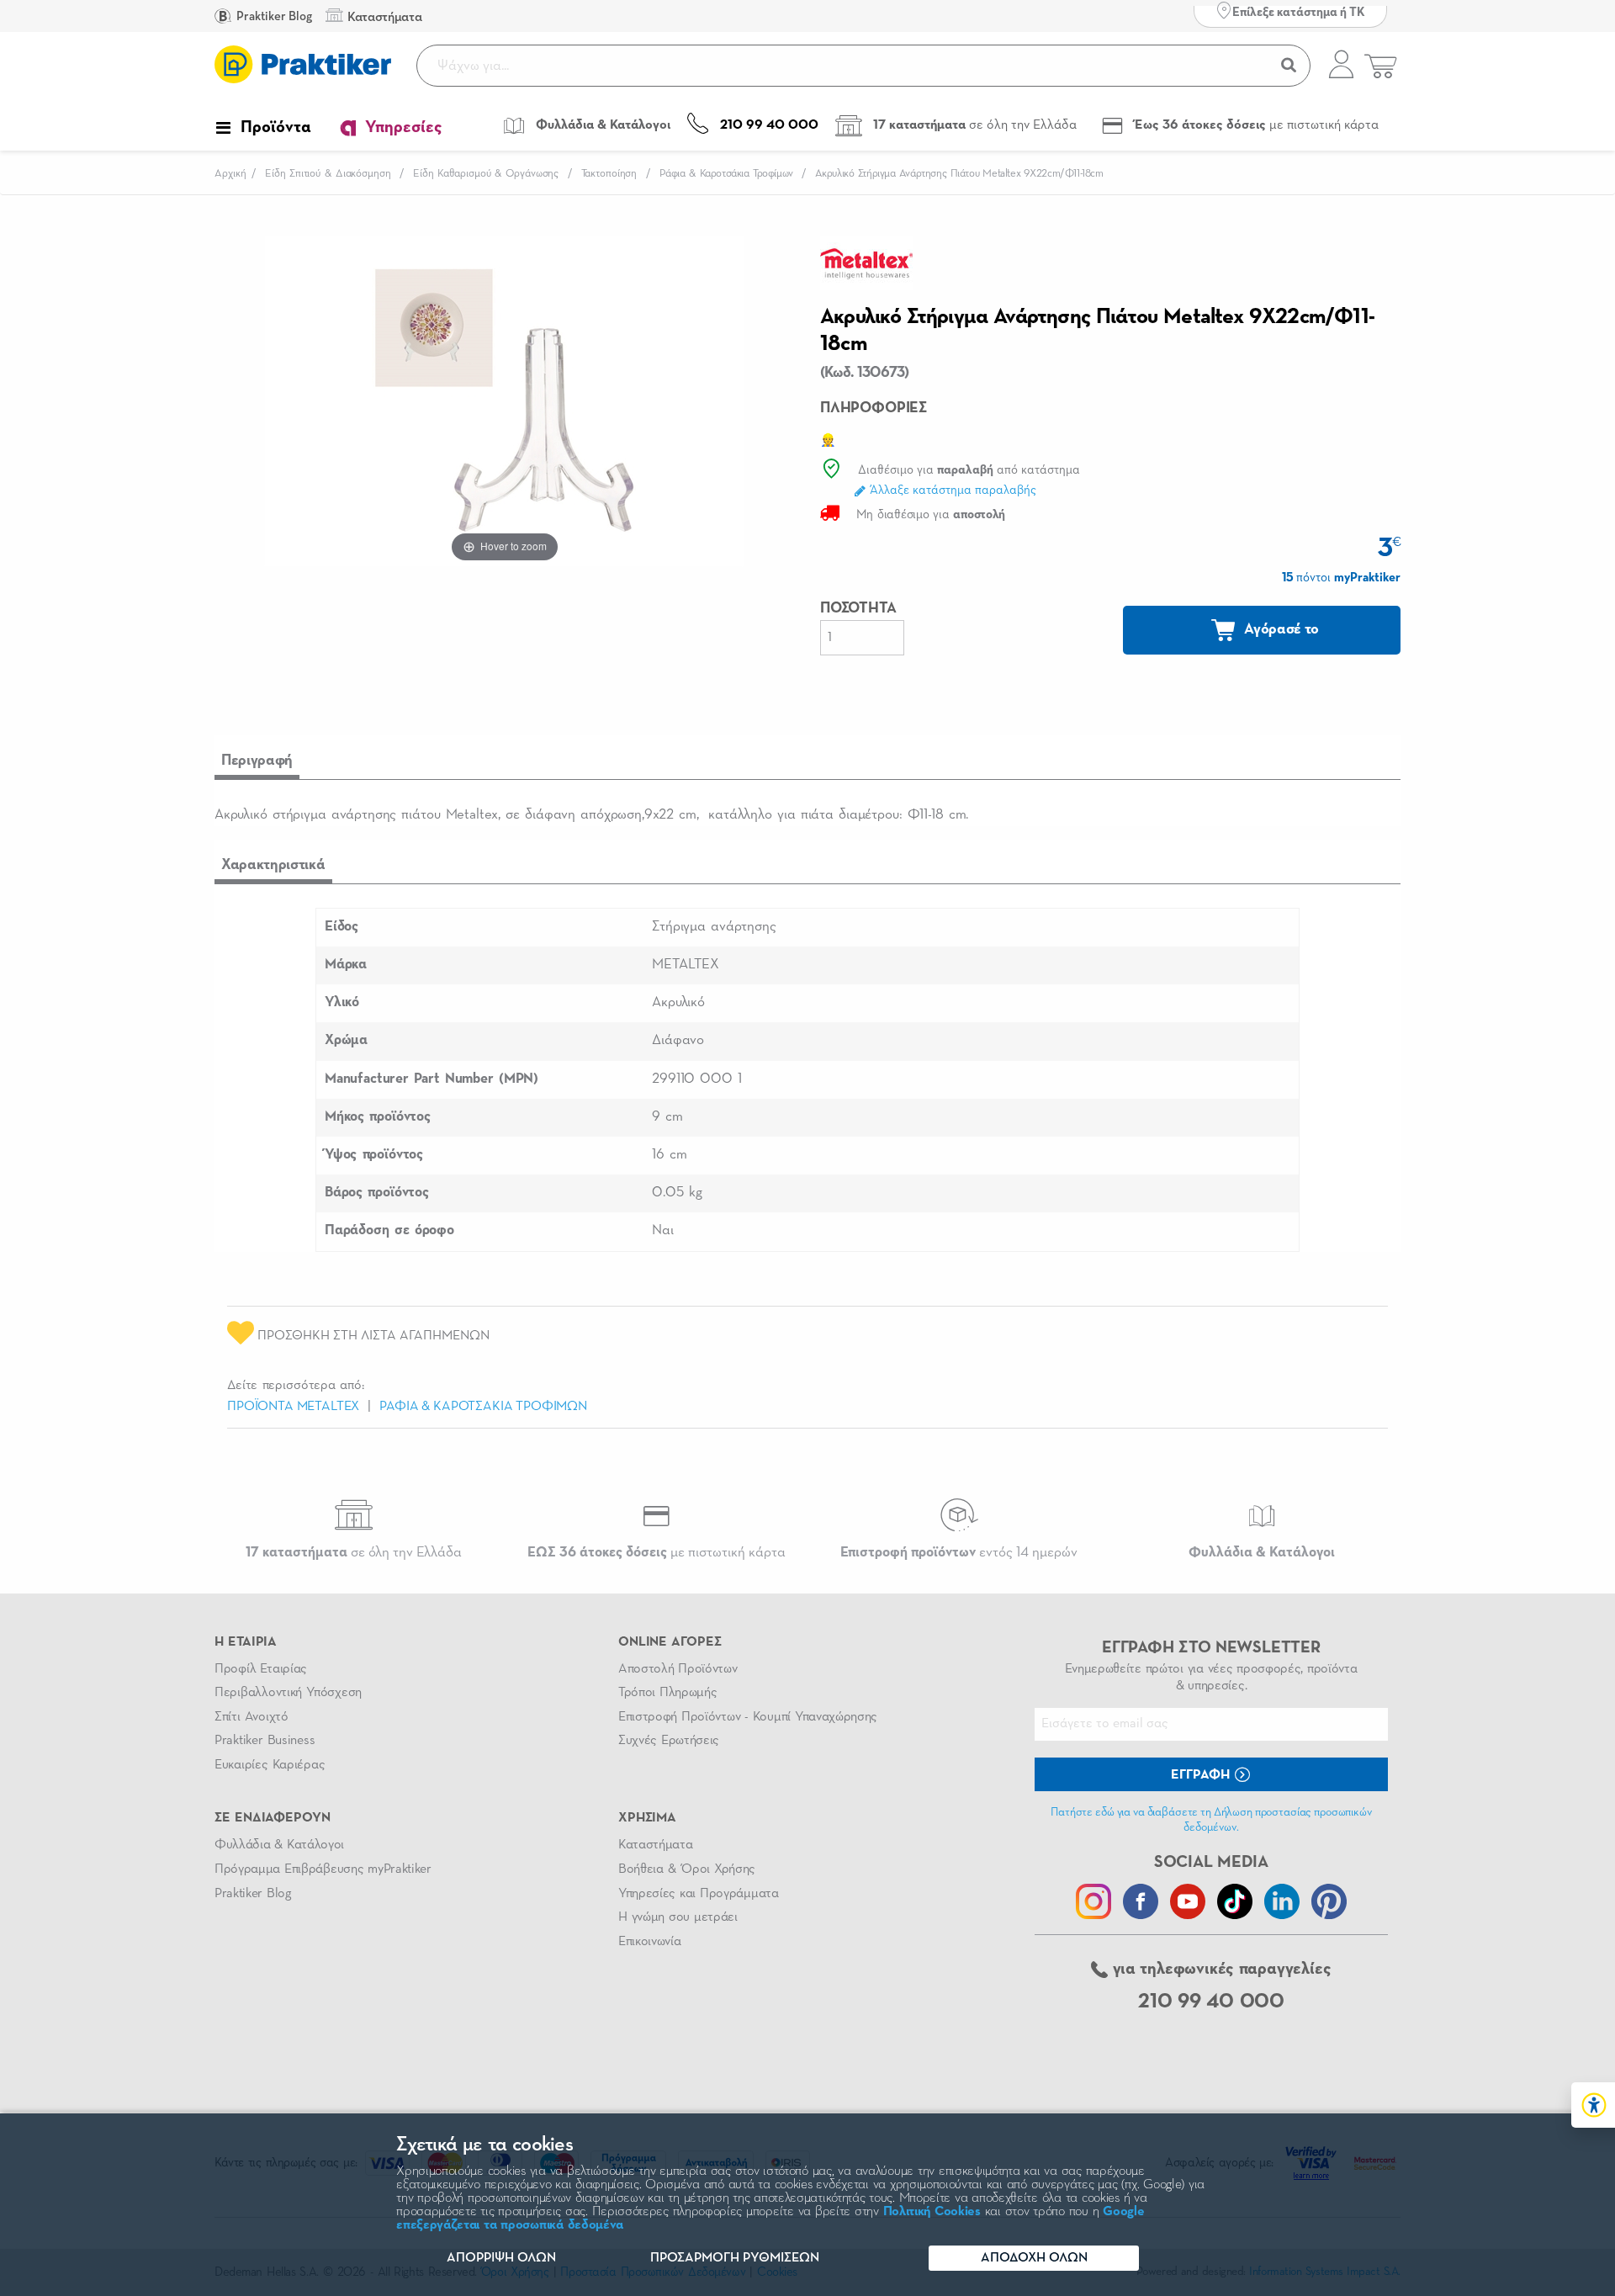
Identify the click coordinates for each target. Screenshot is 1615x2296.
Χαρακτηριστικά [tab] (273, 865)
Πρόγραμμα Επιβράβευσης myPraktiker (323, 1869)
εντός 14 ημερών (959, 1553)
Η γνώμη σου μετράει (678, 1917)
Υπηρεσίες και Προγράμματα (699, 1894)
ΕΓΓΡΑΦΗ (1202, 1775)
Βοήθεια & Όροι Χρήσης (687, 1869)
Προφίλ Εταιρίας (261, 1669)
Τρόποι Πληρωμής (667, 1693)
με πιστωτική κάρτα (657, 1553)
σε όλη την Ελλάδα (354, 1553)
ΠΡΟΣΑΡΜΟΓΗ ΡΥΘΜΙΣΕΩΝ (735, 2258)
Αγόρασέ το (1280, 629)
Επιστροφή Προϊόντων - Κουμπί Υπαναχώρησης (748, 1717)
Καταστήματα (655, 1845)
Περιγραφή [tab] (257, 761)
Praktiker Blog (273, 16)
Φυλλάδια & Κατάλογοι (279, 1845)
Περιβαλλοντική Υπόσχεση (288, 1693)
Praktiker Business (265, 1741)
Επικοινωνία (649, 1942)
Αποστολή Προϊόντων (678, 1669)
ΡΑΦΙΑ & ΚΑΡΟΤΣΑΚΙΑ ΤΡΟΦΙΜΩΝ (483, 1407)
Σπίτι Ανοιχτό (252, 1717)
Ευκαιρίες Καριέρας (270, 1765)
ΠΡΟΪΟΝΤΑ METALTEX (293, 1407)
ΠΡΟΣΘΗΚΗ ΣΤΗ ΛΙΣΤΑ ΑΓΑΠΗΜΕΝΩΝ (372, 1336)
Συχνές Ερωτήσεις (669, 1741)
